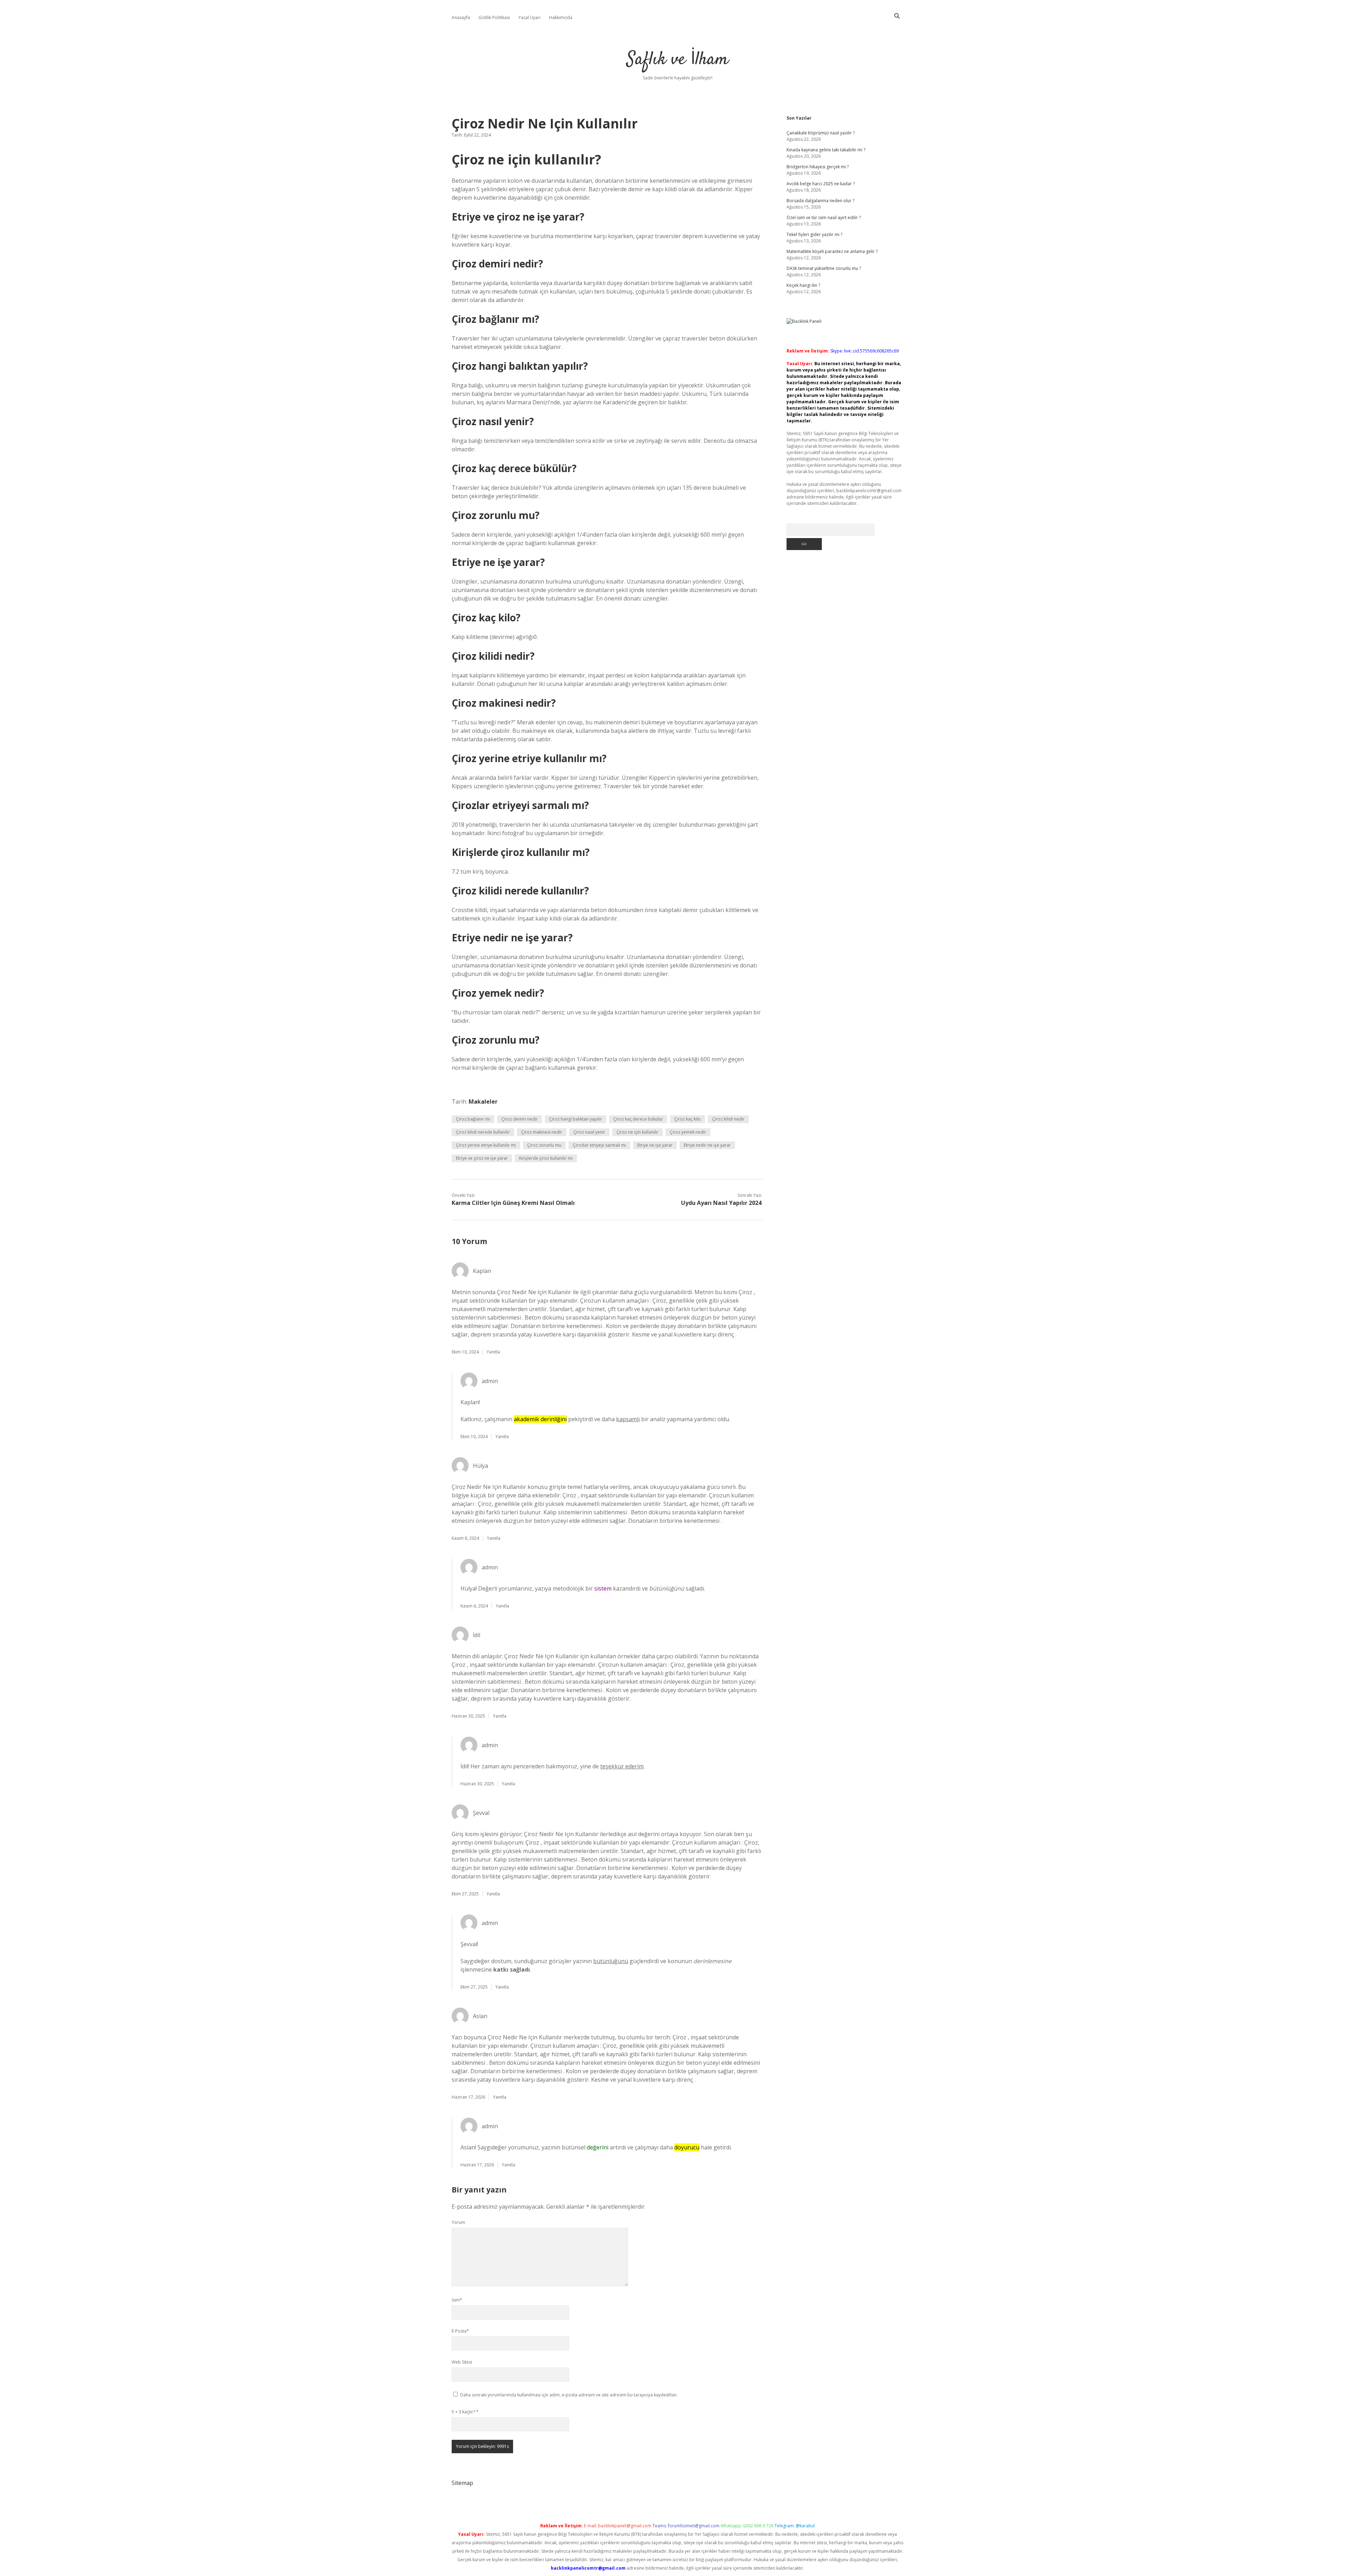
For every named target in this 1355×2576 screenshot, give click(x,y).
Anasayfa (461, 17)
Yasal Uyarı (529, 17)
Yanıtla (493, 1352)
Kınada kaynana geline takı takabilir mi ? (826, 150)
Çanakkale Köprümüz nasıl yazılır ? (821, 133)
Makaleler (483, 1102)
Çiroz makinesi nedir (542, 1132)
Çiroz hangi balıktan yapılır (576, 1119)
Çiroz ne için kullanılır (637, 1132)
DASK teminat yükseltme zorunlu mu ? (824, 268)
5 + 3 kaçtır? (465, 2412)
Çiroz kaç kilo (688, 1119)
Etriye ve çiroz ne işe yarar (482, 1158)
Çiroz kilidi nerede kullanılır (483, 1132)
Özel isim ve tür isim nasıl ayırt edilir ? (824, 218)
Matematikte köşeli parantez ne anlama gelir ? (832, 251)
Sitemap (462, 2483)
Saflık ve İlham (678, 60)
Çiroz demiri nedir (520, 1119)
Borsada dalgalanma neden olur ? (820, 201)
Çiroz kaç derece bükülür (638, 1119)
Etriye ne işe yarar (655, 1145)
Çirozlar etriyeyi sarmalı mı (599, 1145)
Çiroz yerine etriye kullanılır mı (486, 1145)
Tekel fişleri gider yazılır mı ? (814, 234)
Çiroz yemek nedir (688, 1132)
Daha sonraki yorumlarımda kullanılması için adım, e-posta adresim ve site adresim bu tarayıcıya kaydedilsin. (569, 2395)
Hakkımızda (561, 17)
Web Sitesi (462, 2362)
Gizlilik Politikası (494, 17)
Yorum (458, 2222)
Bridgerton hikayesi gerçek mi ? (818, 167)
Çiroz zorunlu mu (544, 1145)
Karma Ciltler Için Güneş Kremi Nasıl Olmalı (513, 1203)
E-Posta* (460, 2331)
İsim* (457, 2300)
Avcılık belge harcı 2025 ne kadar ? (821, 184)
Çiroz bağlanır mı (473, 1119)
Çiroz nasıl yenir (589, 1132)
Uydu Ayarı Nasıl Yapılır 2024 (721, 1203)
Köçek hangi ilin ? (803, 285)
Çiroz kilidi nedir (728, 1119)
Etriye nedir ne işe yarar (707, 1145)
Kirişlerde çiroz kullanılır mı (546, 1158)
